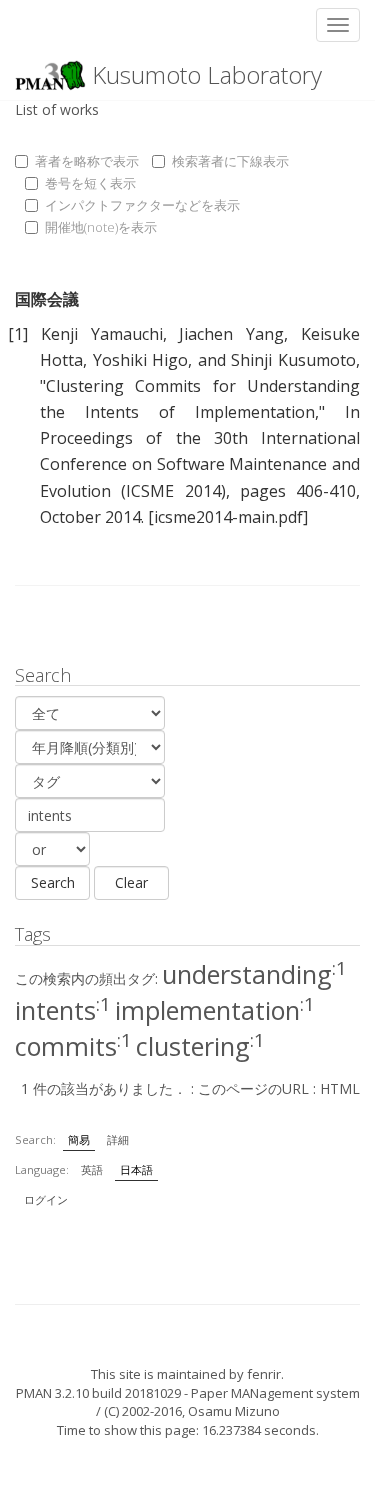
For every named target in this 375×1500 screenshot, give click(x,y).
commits (73, 1046)
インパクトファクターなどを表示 (142, 205)
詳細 (118, 1139)
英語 (92, 1169)
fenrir (264, 1374)
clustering (200, 1046)
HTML (340, 1088)
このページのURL (253, 1088)
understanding (254, 974)
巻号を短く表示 (90, 183)
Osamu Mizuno (234, 1411)
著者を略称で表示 (87, 161)
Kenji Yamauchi (102, 334)
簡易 (79, 1139)
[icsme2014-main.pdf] (228, 517)
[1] (18, 334)
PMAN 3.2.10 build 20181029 (98, 1393)
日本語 (136, 1169)
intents (63, 1010)
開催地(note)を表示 (101, 227)
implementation (215, 1010)
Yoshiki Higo (141, 360)
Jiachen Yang (231, 334)
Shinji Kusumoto (293, 360)
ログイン (46, 1199)
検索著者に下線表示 (230, 161)
